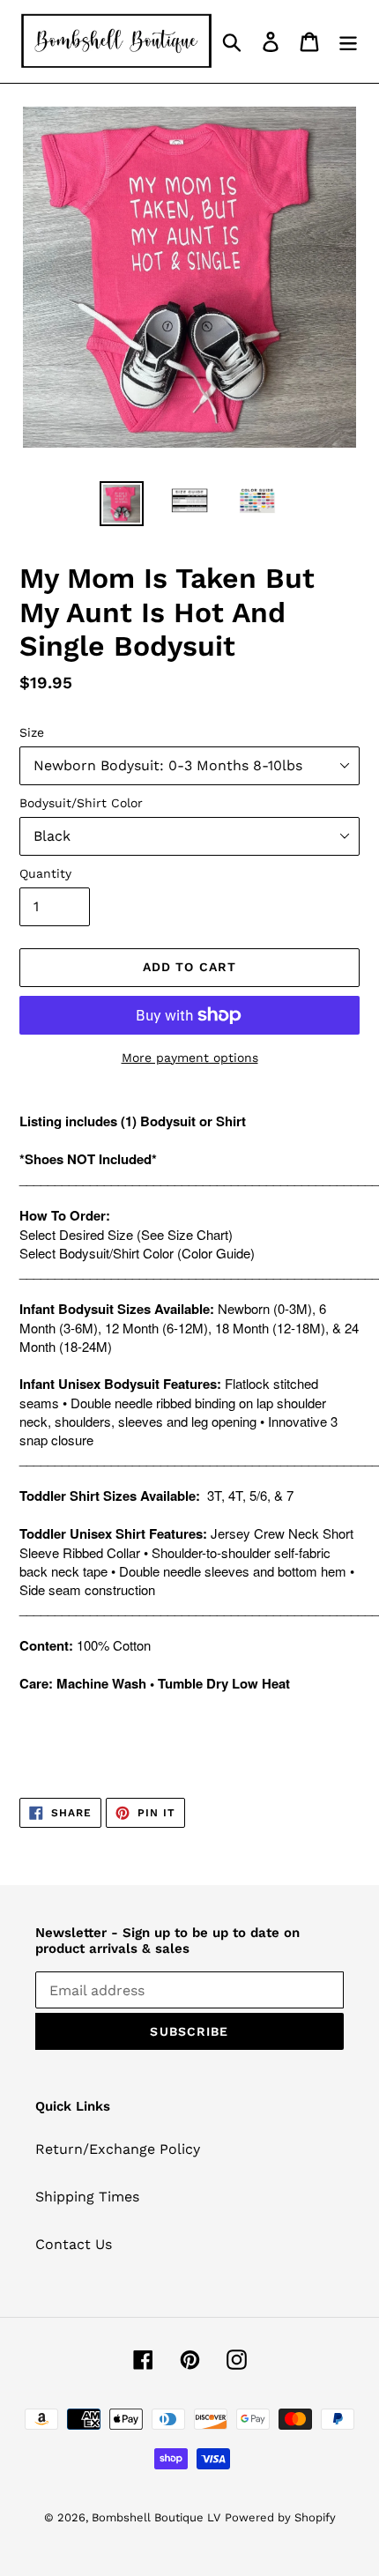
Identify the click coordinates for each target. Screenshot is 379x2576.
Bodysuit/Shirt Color (81, 803)
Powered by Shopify (280, 2517)
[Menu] (348, 42)
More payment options (190, 1058)
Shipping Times (87, 2197)
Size (32, 732)
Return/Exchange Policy (118, 2149)
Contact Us (74, 2244)
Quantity (45, 873)
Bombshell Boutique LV (156, 2517)
